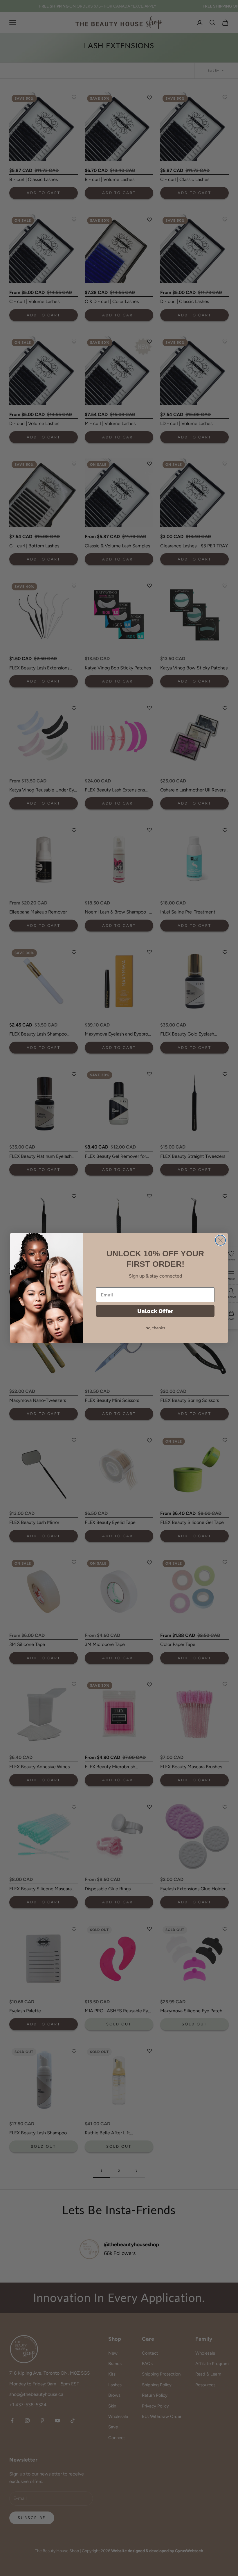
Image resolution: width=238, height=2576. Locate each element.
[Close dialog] (220, 1240)
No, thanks (155, 1328)
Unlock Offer (155, 1311)
